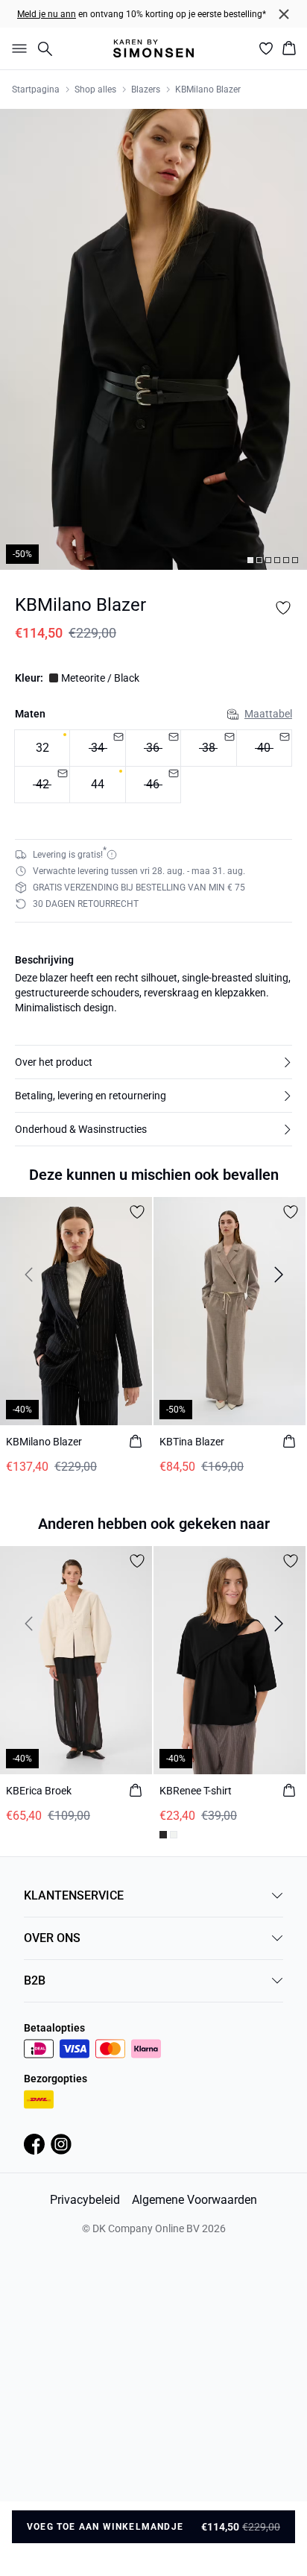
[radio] (42, 748)
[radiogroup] (153, 767)
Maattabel (268, 714)
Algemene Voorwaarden (194, 2200)
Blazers (146, 89)
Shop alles (95, 89)
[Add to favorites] (283, 608)
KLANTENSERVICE (74, 1895)
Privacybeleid (85, 2200)
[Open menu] (16, 48)
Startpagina (36, 89)
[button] (153, 1062)
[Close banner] (284, 14)
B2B (35, 1980)
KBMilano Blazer (208, 89)
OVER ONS (52, 1938)
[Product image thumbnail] (250, 560)
